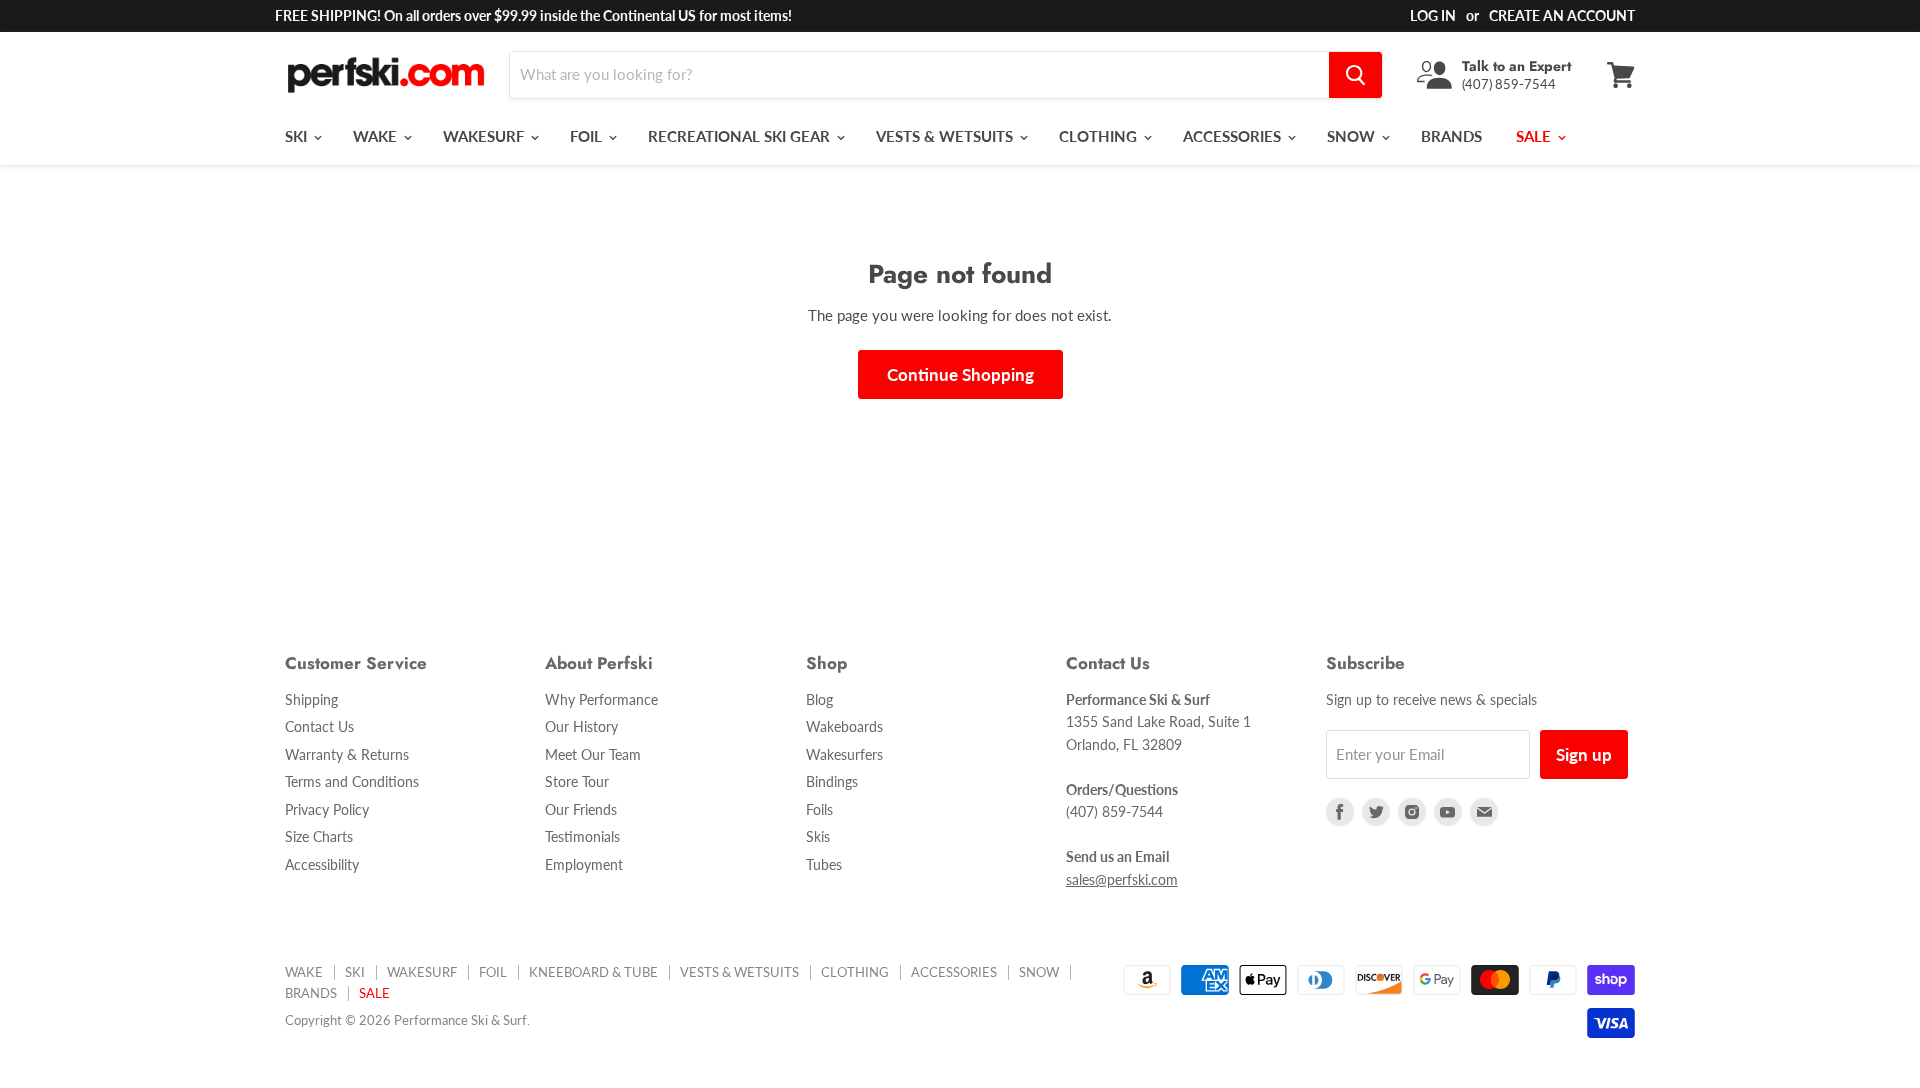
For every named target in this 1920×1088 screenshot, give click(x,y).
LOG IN (1433, 15)
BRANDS (1451, 136)
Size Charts (319, 836)
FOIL (588, 136)
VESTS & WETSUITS (946, 136)
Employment (584, 864)
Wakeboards (844, 726)
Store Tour (577, 781)
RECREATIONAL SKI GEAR (741, 136)
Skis (818, 836)
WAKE (377, 136)
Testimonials (582, 836)
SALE (1535, 136)
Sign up (1584, 754)
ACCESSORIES (1234, 136)
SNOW (1353, 136)
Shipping (311, 699)
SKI (298, 136)
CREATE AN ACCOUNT (1562, 15)
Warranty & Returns (347, 754)
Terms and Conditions (352, 781)
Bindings (832, 781)
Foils (819, 809)
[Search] (1355, 75)
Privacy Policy (327, 809)
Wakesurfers (844, 754)
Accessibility (322, 864)
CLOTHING (1100, 136)
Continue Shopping (960, 374)
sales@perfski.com (1122, 879)
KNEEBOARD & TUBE (593, 972)
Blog (819, 699)
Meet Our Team (593, 754)
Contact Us (319, 726)
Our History (581, 726)
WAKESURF (485, 136)
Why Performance (601, 699)
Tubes (824, 864)
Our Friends (581, 809)
